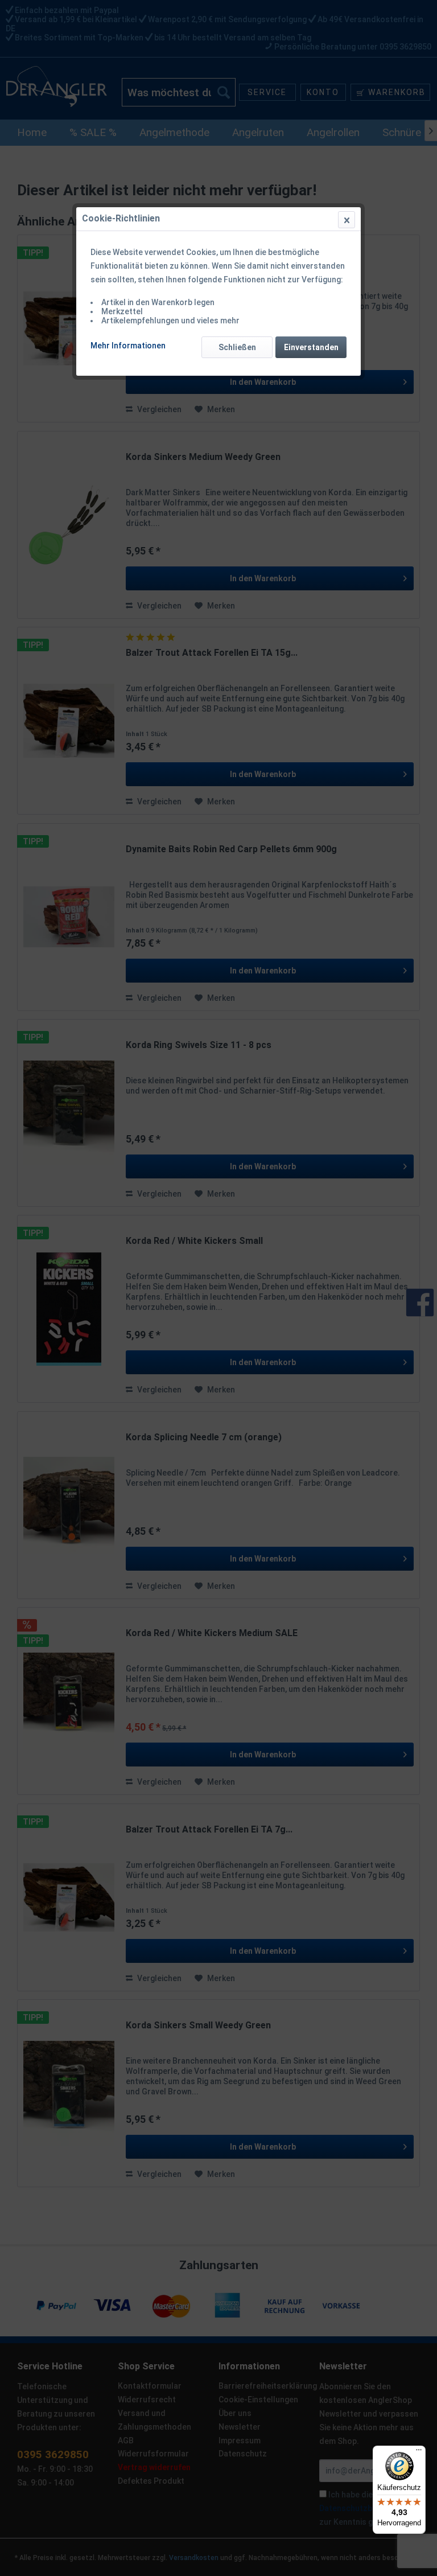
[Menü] (419, 2452)
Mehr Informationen (128, 346)
